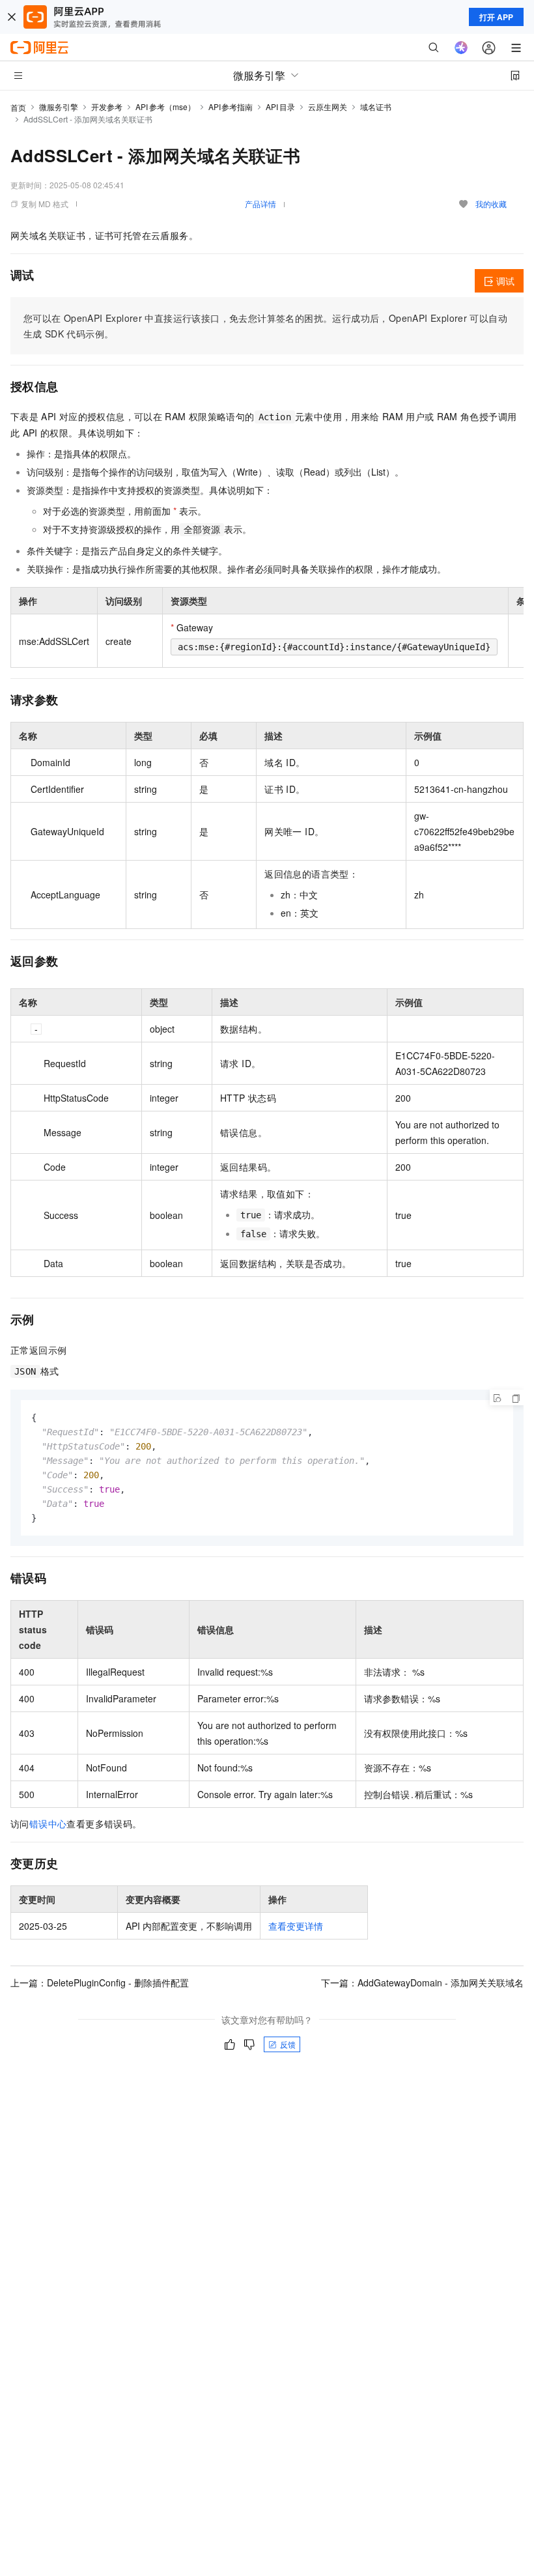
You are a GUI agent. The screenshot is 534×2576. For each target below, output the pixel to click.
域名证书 (376, 107)
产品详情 (260, 204)
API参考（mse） (165, 107)
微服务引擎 (59, 107)
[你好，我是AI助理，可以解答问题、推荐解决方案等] (461, 48)
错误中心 (48, 1824)
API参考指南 (231, 107)
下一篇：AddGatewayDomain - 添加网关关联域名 (422, 1982)
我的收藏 (491, 204)
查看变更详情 (296, 1926)
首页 (18, 107)
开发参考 (107, 107)
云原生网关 (328, 107)
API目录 (280, 107)
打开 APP (496, 17)
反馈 (288, 2044)
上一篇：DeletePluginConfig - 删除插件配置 (100, 1982)
